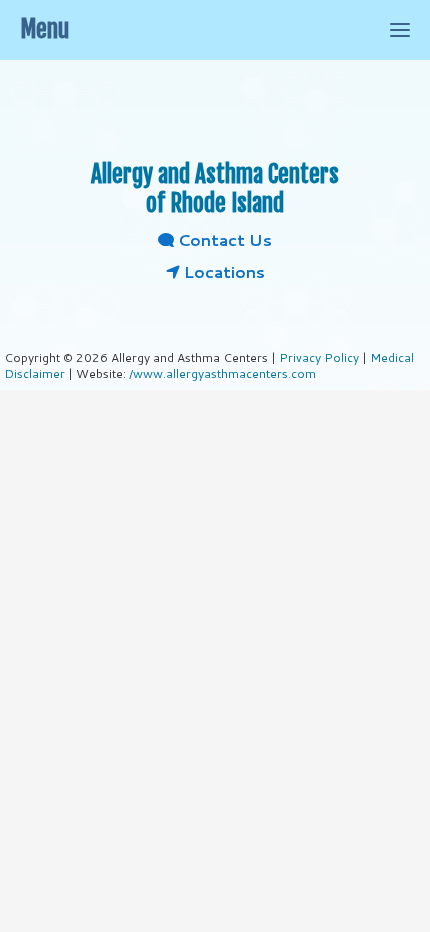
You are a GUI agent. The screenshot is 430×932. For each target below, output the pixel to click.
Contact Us (223, 239)
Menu (44, 29)
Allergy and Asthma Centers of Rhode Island (215, 189)
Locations (222, 271)
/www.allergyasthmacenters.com (222, 373)
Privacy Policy (319, 357)
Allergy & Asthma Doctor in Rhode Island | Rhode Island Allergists (215, 110)
